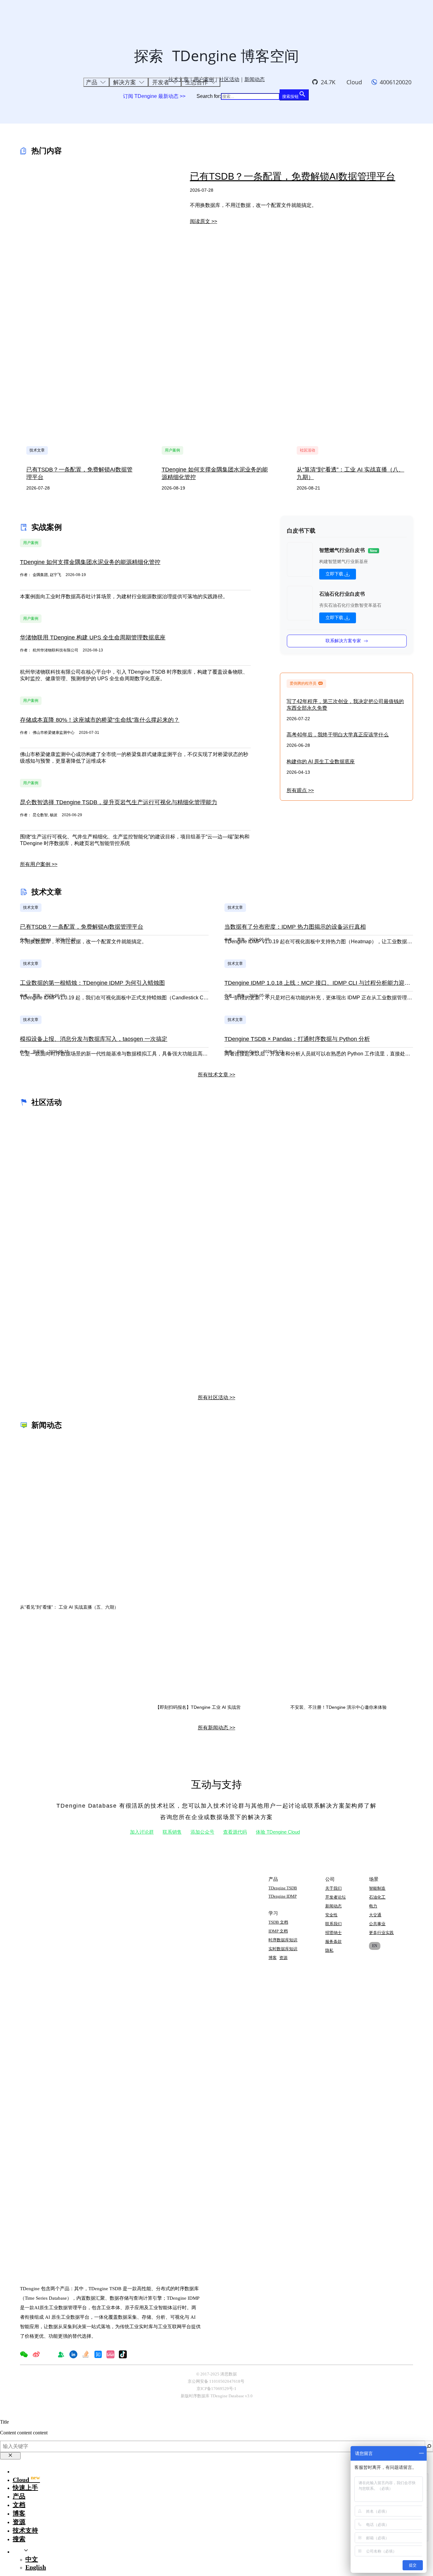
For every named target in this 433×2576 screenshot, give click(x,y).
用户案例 (172, 450)
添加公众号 (202, 1832)
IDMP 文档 (278, 1931)
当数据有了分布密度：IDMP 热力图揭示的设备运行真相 (295, 927)
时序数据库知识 (283, 1940)
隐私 (329, 1950)
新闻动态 (333, 1906)
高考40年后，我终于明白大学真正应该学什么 (338, 735)
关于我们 (333, 1888)
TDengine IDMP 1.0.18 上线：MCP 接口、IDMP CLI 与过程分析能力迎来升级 (323, 983)
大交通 (375, 1915)
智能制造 (377, 1888)
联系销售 (172, 1832)
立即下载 (334, 574)
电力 (373, 1906)
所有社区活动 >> (217, 1397)
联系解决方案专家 (343, 641)
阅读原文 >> (204, 221)
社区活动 (307, 450)
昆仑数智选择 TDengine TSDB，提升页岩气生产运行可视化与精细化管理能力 (119, 802)
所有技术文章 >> (217, 1075)
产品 (19, 2496)
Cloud (354, 82)
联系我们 (333, 1924)
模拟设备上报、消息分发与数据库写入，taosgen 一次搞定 (94, 1039)
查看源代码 (235, 1832)
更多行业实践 (381, 1933)
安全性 (331, 1915)
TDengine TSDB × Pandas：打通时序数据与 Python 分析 (297, 1039)
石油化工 (377, 1897)
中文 (32, 2559)
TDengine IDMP (283, 1896)
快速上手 (25, 2488)
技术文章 (37, 450)
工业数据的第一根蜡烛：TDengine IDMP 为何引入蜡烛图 (92, 983)
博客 (273, 1958)
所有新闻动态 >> (217, 1728)
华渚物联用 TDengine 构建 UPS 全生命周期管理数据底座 (93, 638)
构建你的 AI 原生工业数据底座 (321, 762)
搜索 (19, 2539)
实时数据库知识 (283, 1949)
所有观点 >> (300, 790)
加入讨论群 (142, 1832)
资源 (283, 1958)
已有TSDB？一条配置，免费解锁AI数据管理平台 (293, 176)
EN (375, 1946)
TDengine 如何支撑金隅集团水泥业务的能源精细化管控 (90, 562)
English (36, 2567)
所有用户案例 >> (39, 864)
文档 (19, 2505)
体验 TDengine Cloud (278, 1832)
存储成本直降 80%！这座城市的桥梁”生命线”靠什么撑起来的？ (100, 720)
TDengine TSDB (283, 1888)
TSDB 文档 (278, 1922)
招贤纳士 (333, 1933)
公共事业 (377, 1924)
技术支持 (25, 2530)
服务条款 (333, 1942)
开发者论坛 (336, 1897)
